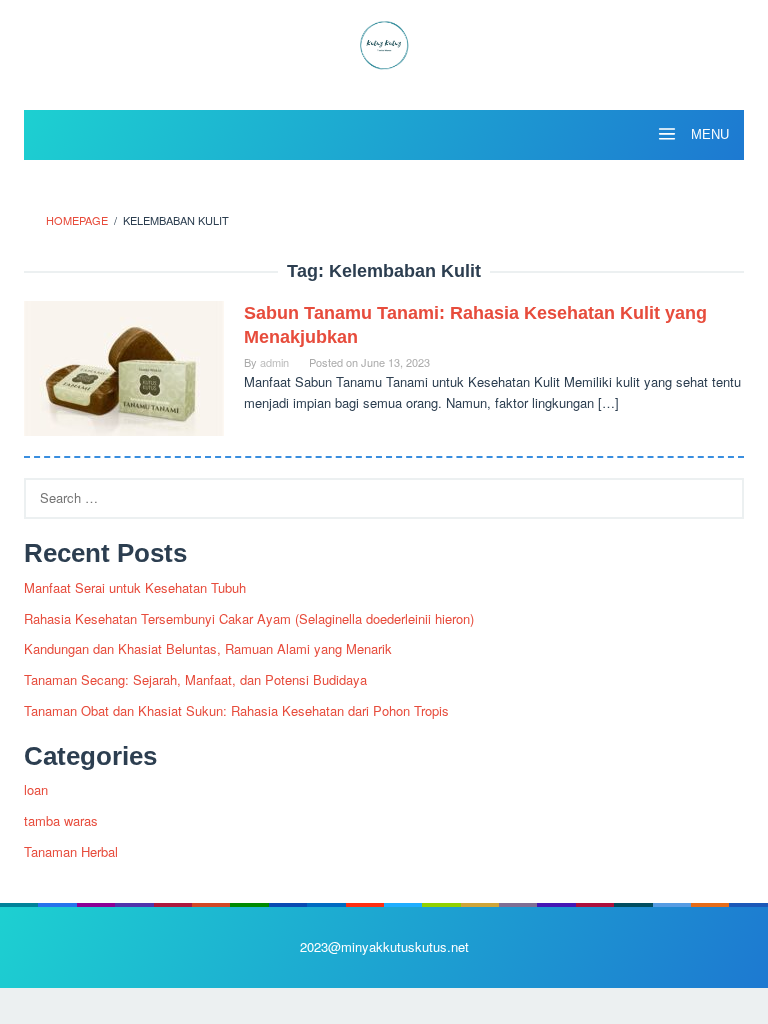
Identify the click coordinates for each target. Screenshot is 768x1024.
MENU (708, 134)
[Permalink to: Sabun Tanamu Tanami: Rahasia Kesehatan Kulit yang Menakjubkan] (124, 366)
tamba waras (61, 820)
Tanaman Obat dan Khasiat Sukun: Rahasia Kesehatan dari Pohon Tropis (236, 710)
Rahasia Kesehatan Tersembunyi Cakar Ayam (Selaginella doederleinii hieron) (249, 618)
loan (36, 789)
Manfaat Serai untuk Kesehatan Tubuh (135, 587)
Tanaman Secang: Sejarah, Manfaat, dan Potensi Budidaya (195, 679)
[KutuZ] (384, 42)
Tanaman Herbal (71, 851)
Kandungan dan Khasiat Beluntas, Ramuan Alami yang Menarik (208, 648)
